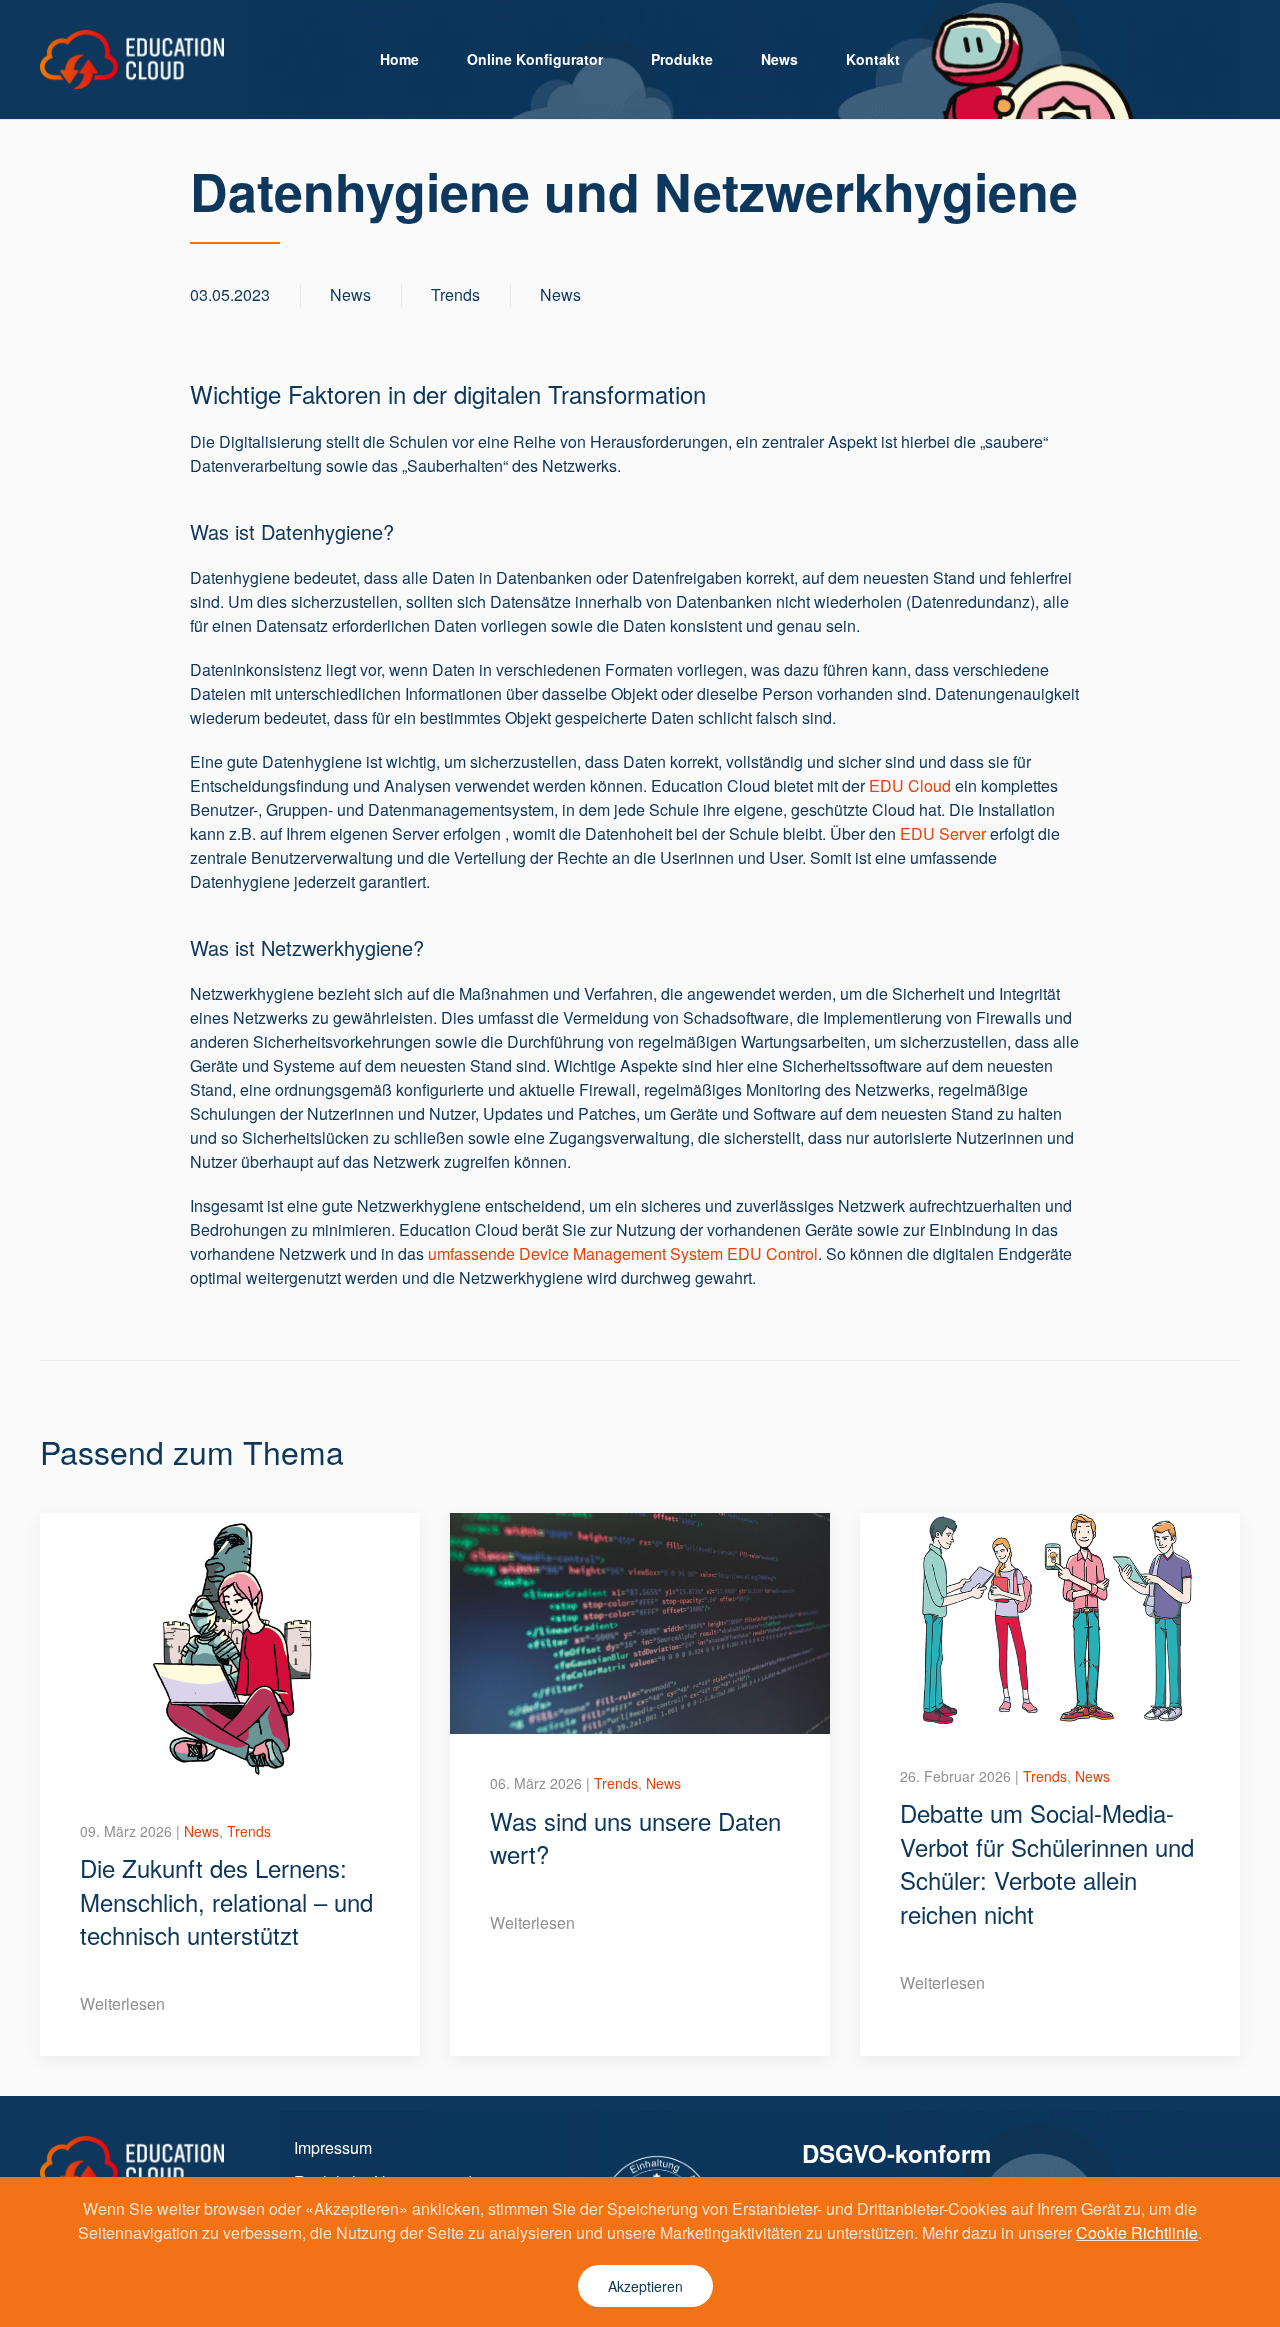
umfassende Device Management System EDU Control (623, 1253)
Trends (455, 294)
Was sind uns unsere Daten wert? (635, 1837)
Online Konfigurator (535, 59)
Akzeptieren (645, 2286)
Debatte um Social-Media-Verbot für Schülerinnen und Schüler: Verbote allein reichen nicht (1047, 1863)
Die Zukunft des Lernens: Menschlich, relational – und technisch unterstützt (226, 1901)
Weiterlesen (122, 2003)
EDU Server (943, 833)
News (779, 59)
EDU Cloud (910, 785)
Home (399, 59)
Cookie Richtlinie (1137, 2232)
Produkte (682, 59)
